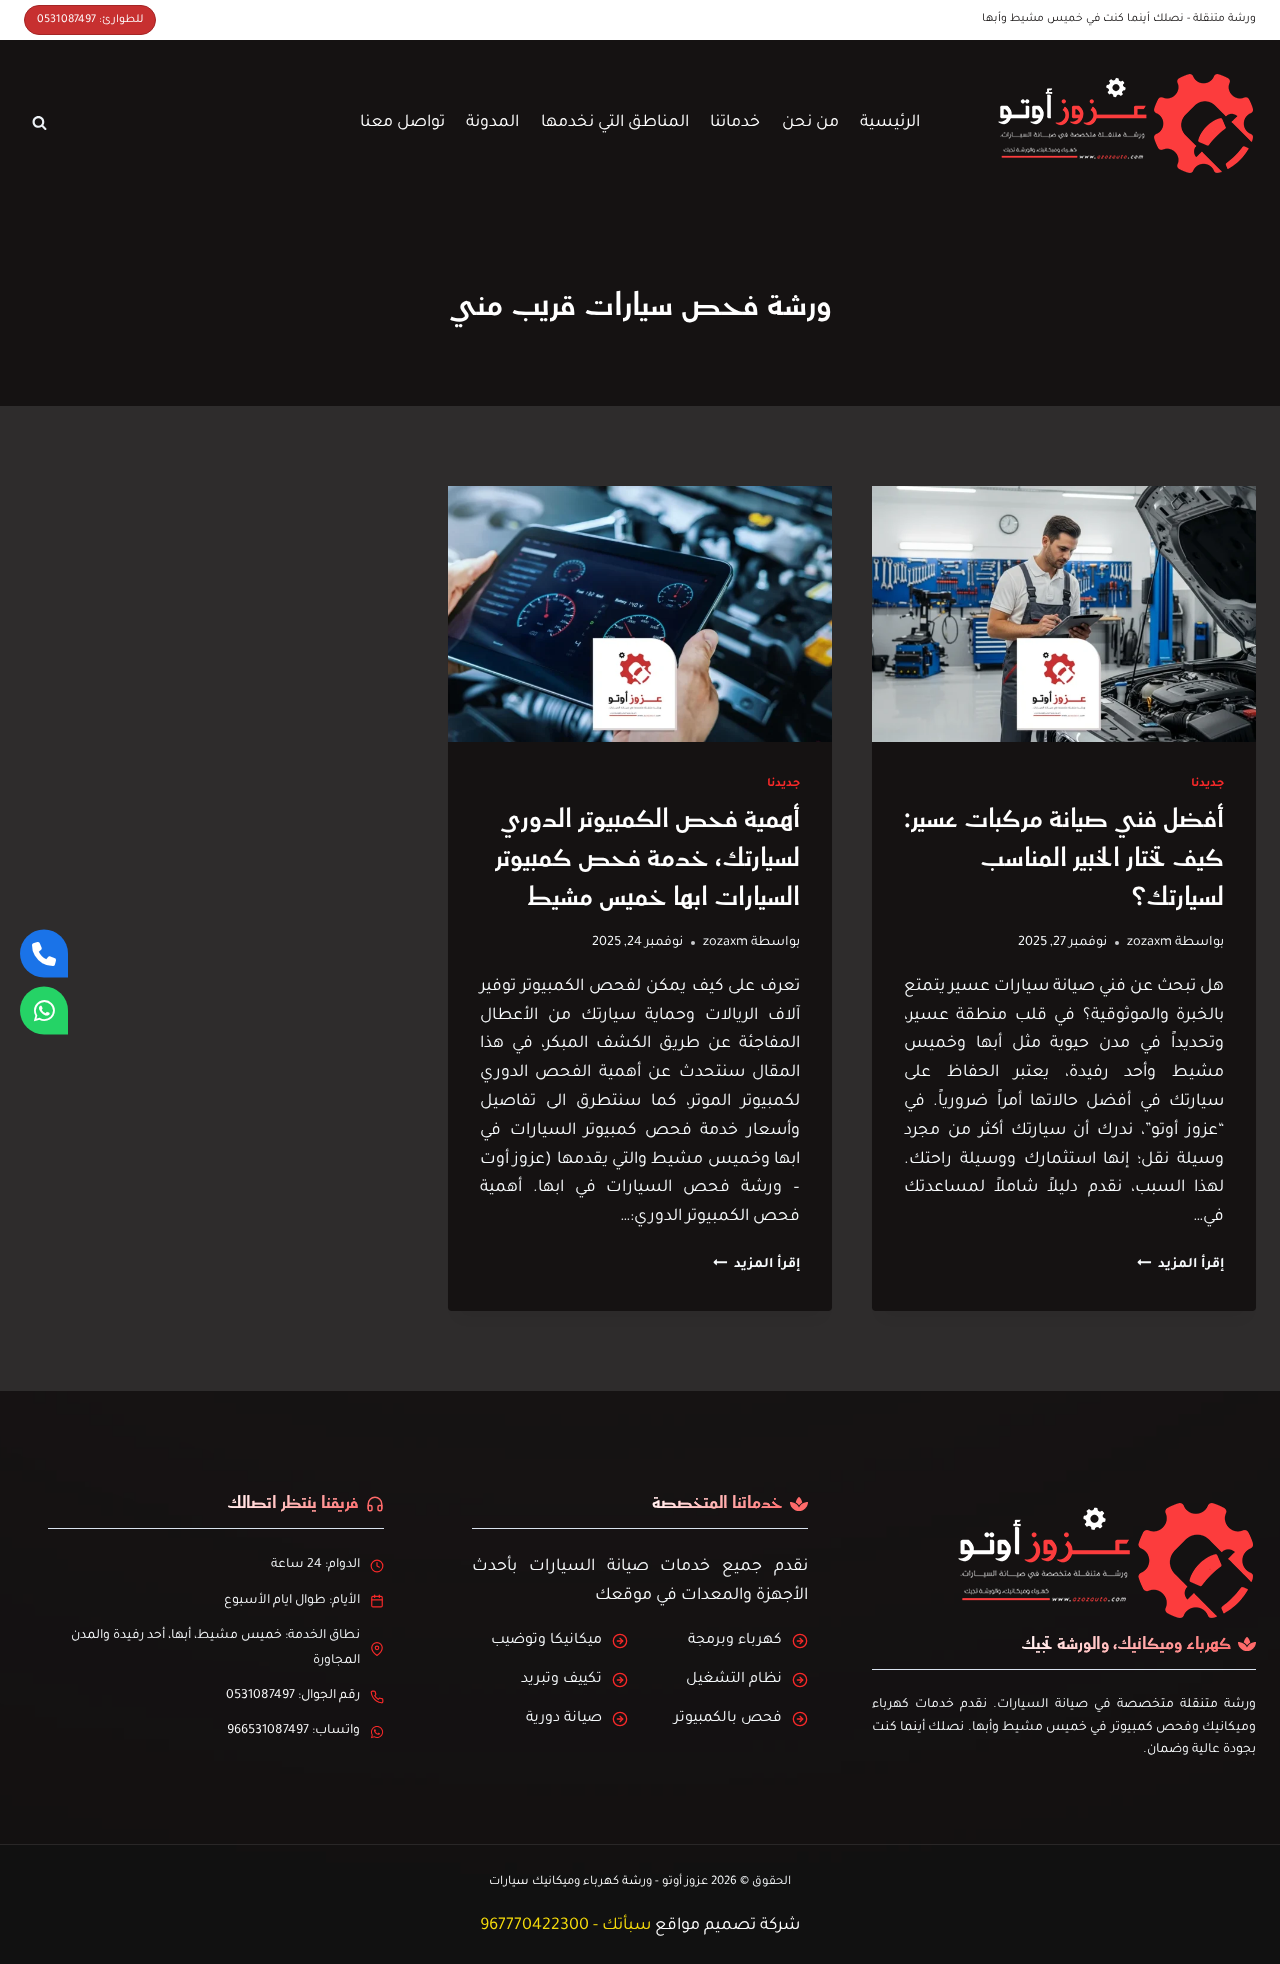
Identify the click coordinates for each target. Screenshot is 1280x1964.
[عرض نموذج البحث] (39, 123)
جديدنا (1207, 784)
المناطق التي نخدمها (615, 123)
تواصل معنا (402, 123)
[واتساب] (44, 1011)
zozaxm (1149, 943)
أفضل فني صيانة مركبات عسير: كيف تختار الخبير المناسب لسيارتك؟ (1064, 858)
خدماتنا (735, 123)
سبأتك (626, 1926)
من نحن (810, 123)
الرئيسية (890, 123)
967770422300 (534, 1926)
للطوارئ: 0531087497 (90, 20)
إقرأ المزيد (1180, 1265)
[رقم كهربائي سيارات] (44, 954)
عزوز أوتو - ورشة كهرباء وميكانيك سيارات (598, 1882)
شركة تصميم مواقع (727, 1926)
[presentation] (1064, 614)
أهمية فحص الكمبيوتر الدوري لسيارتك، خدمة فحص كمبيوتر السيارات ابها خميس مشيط (647, 858)
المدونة (492, 123)
